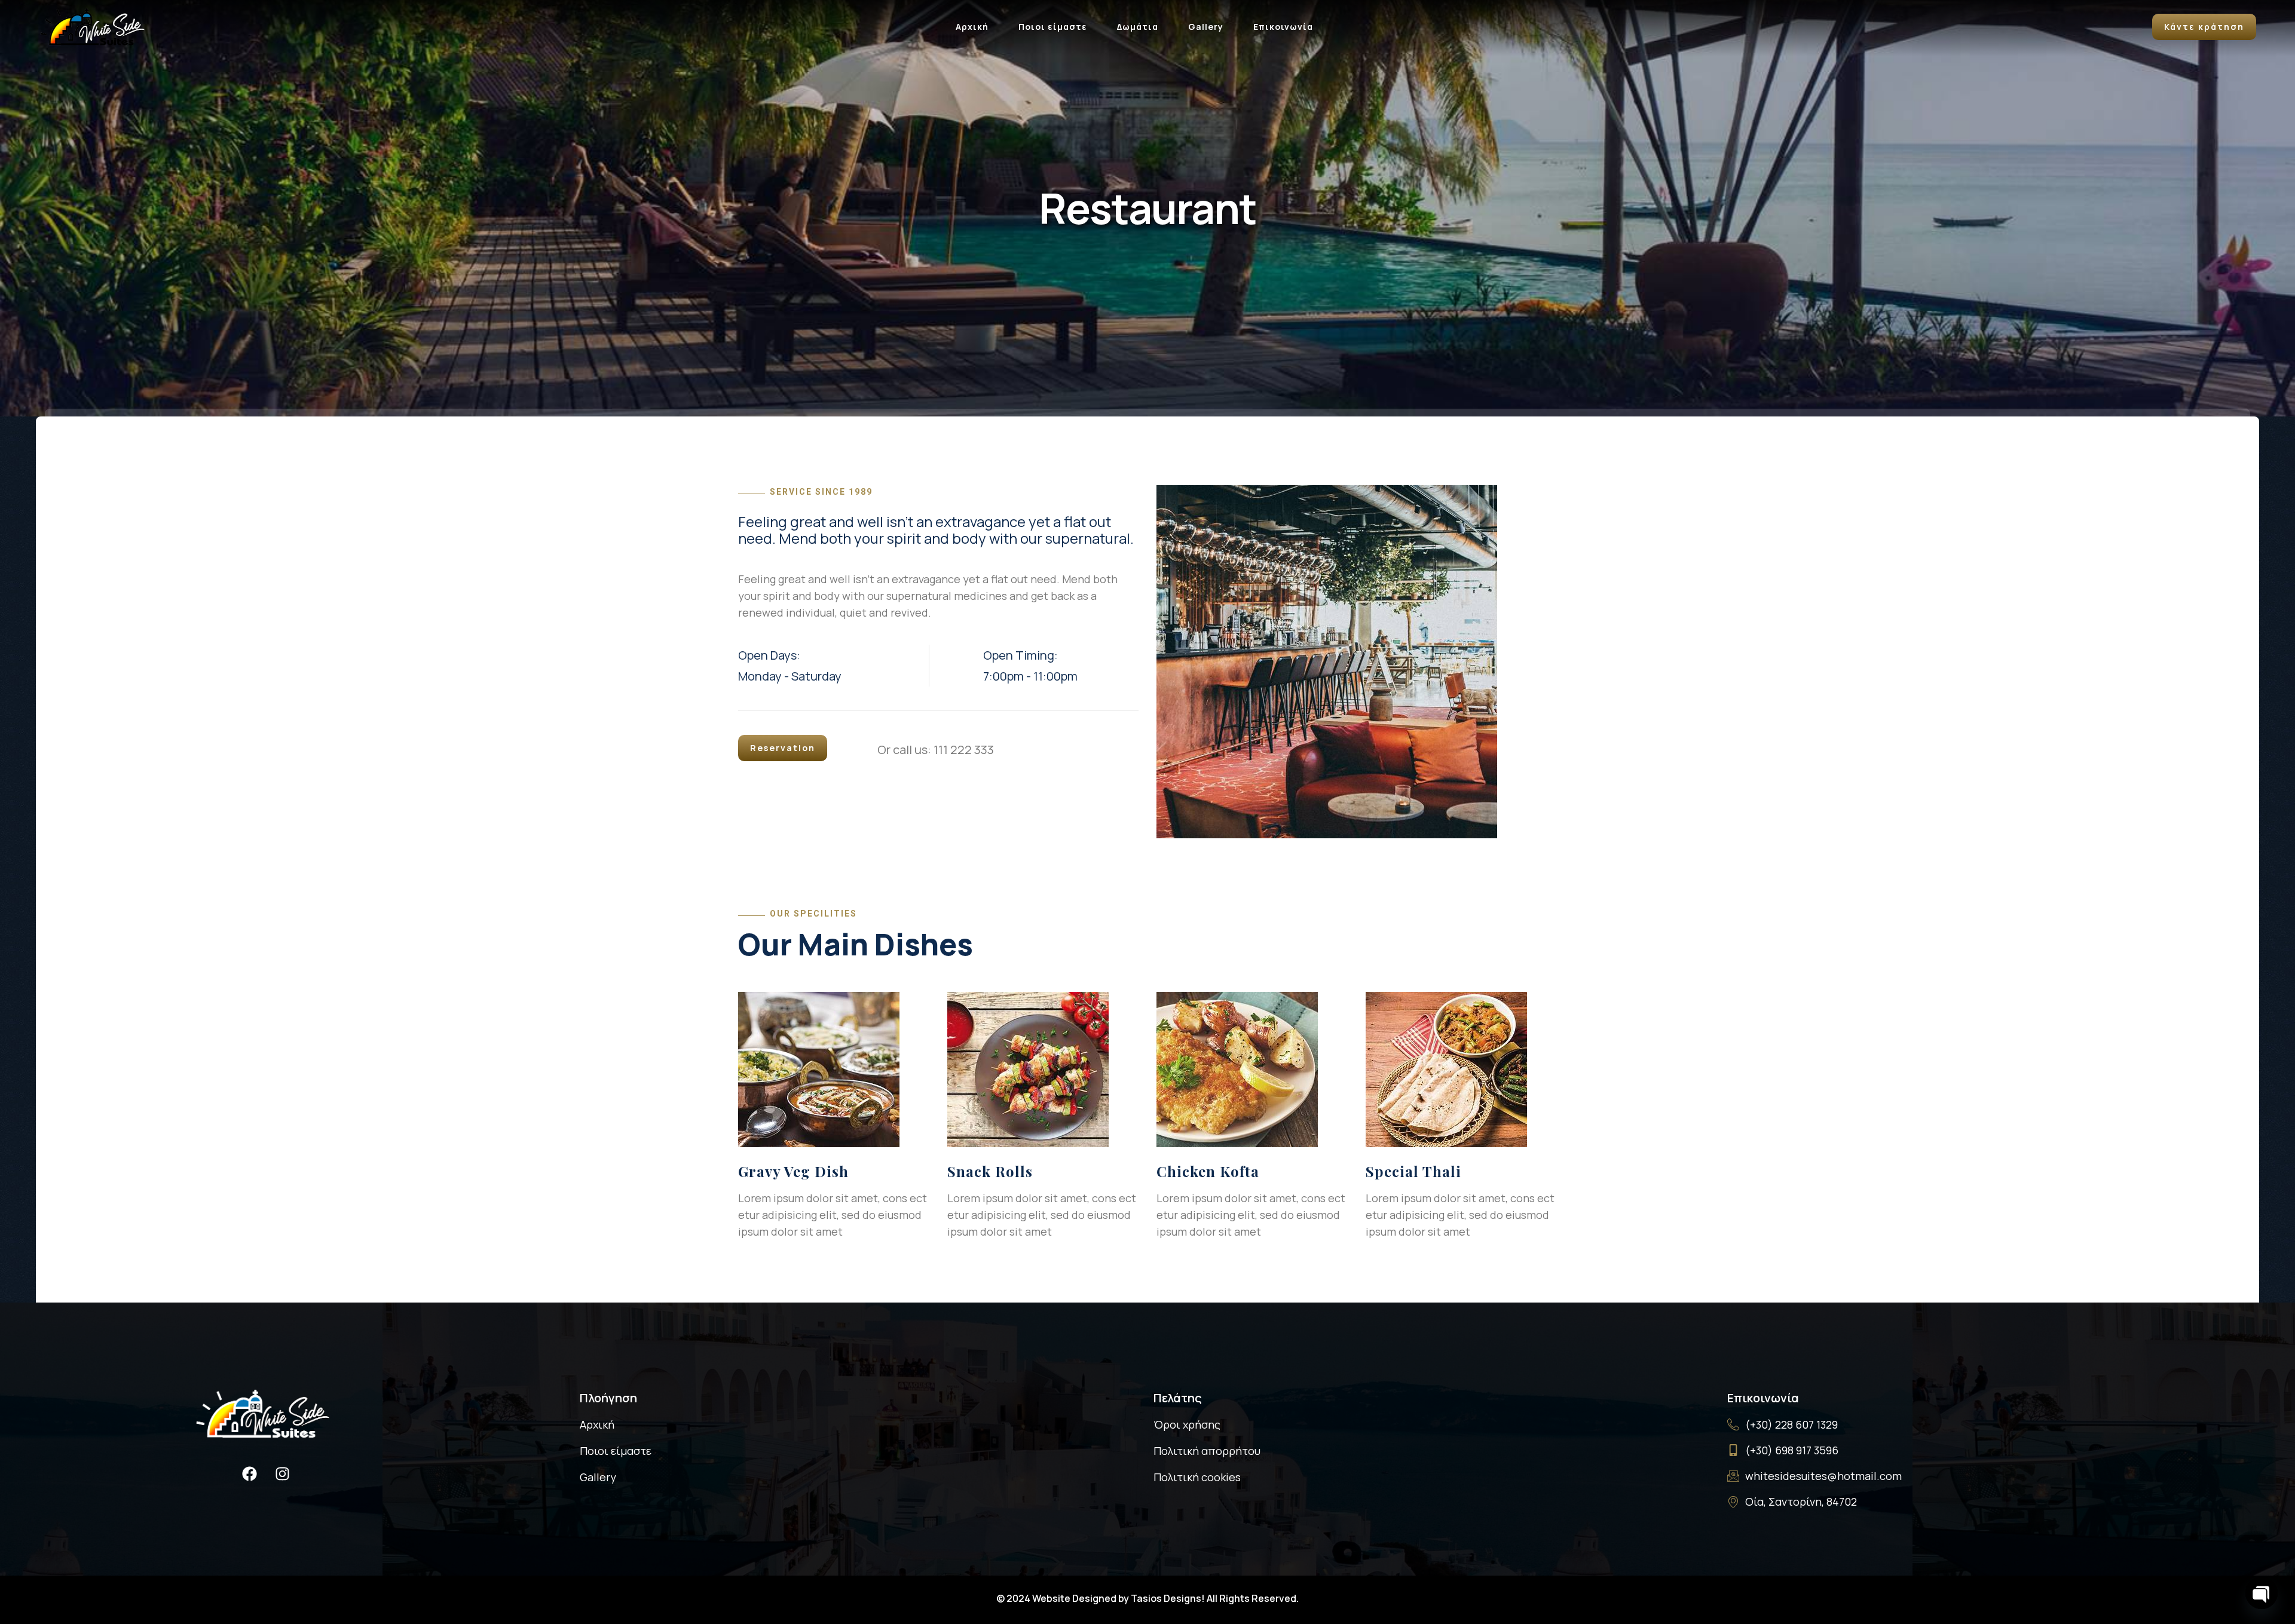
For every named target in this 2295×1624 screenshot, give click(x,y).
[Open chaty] (2262, 1593)
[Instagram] (283, 1474)
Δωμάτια (1138, 27)
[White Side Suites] (93, 25)
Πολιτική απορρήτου (1207, 1451)
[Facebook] (250, 1474)
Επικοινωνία (1283, 27)
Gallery (1206, 27)
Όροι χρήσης (1187, 1424)
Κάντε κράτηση (2204, 27)
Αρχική (972, 27)
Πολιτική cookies (1197, 1477)
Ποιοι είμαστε (1053, 27)
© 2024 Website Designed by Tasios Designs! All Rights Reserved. (1147, 1598)
